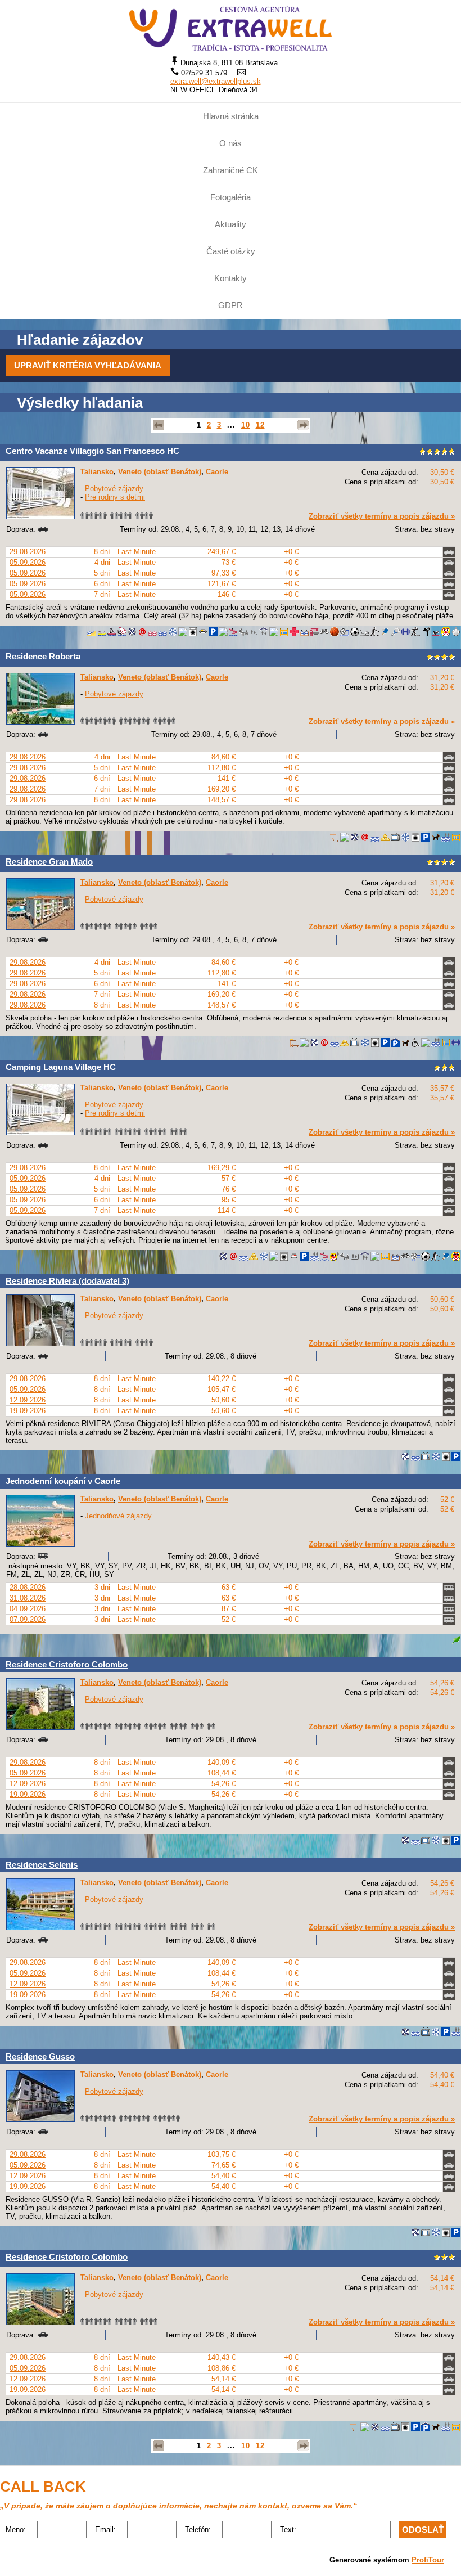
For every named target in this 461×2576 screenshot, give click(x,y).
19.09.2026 (28, 1411)
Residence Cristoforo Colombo (67, 1664)
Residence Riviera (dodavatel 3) (67, 1281)
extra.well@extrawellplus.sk (216, 81)
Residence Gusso (40, 2056)
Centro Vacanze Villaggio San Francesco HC (92, 451)
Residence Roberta (43, 656)
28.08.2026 (28, 1587)
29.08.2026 (28, 552)
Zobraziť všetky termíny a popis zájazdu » (382, 516)
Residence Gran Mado (49, 862)
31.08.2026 (28, 1598)
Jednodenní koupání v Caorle (63, 1481)
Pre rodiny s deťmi (115, 497)
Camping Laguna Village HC (61, 1067)
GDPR (231, 305)
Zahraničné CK (231, 170)
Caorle (217, 472)
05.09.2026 (28, 562)
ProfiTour (428, 2560)
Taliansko (97, 472)
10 (246, 425)
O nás (231, 143)
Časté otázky (231, 251)
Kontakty (231, 278)
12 (260, 425)
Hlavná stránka (231, 116)
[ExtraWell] (231, 28)
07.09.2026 (28, 1619)
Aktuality (231, 224)
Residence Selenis (42, 1865)
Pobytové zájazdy (114, 489)
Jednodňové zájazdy (118, 1516)
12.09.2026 (28, 1400)
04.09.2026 (28, 1609)
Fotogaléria (231, 197)
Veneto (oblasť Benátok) (160, 472)
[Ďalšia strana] (303, 425)
